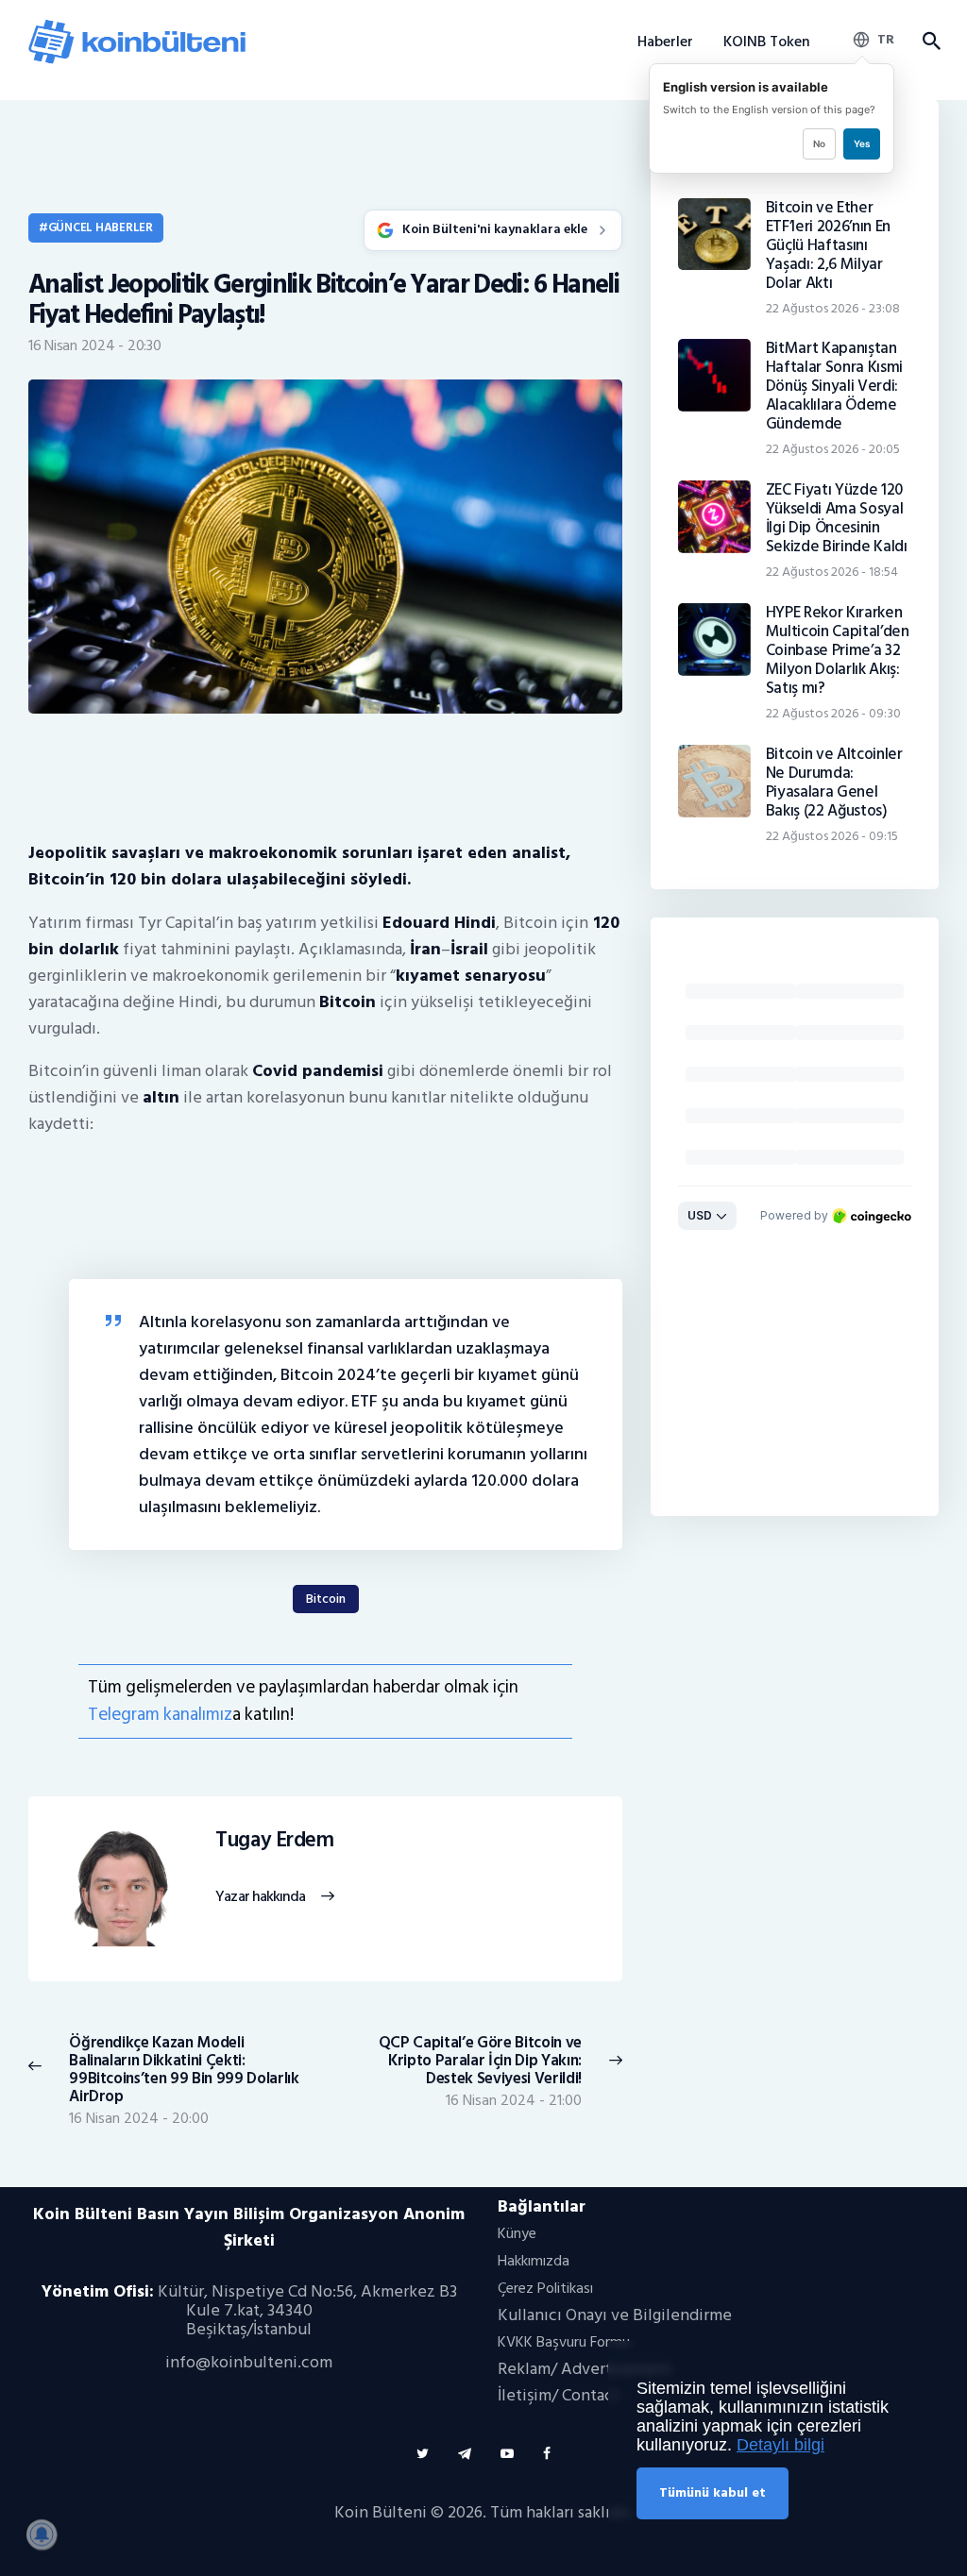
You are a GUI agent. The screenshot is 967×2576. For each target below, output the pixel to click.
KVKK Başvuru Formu (564, 2342)
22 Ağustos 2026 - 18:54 (832, 572)
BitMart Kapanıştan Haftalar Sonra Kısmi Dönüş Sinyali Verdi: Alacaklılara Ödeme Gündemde (834, 386)
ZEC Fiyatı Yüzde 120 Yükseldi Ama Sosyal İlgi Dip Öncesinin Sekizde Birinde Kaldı (837, 518)
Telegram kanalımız (160, 1715)
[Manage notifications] (42, 2534)
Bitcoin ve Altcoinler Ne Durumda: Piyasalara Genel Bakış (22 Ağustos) (834, 783)
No (819, 143)
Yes (862, 143)
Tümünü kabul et (713, 2492)
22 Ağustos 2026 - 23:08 (833, 308)
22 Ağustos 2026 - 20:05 (833, 449)
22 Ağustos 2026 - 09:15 (832, 836)
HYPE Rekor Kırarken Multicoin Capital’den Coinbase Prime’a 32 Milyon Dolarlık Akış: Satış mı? (838, 650)
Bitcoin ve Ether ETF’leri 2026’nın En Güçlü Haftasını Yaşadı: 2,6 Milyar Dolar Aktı (828, 245)
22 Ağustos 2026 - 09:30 (833, 713)
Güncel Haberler (101, 227)
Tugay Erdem (274, 1841)
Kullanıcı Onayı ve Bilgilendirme (615, 2315)
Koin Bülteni (381, 2512)
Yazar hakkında (260, 1897)
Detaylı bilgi (780, 2445)
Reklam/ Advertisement (585, 2369)
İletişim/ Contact (559, 2395)
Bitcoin (326, 1599)
